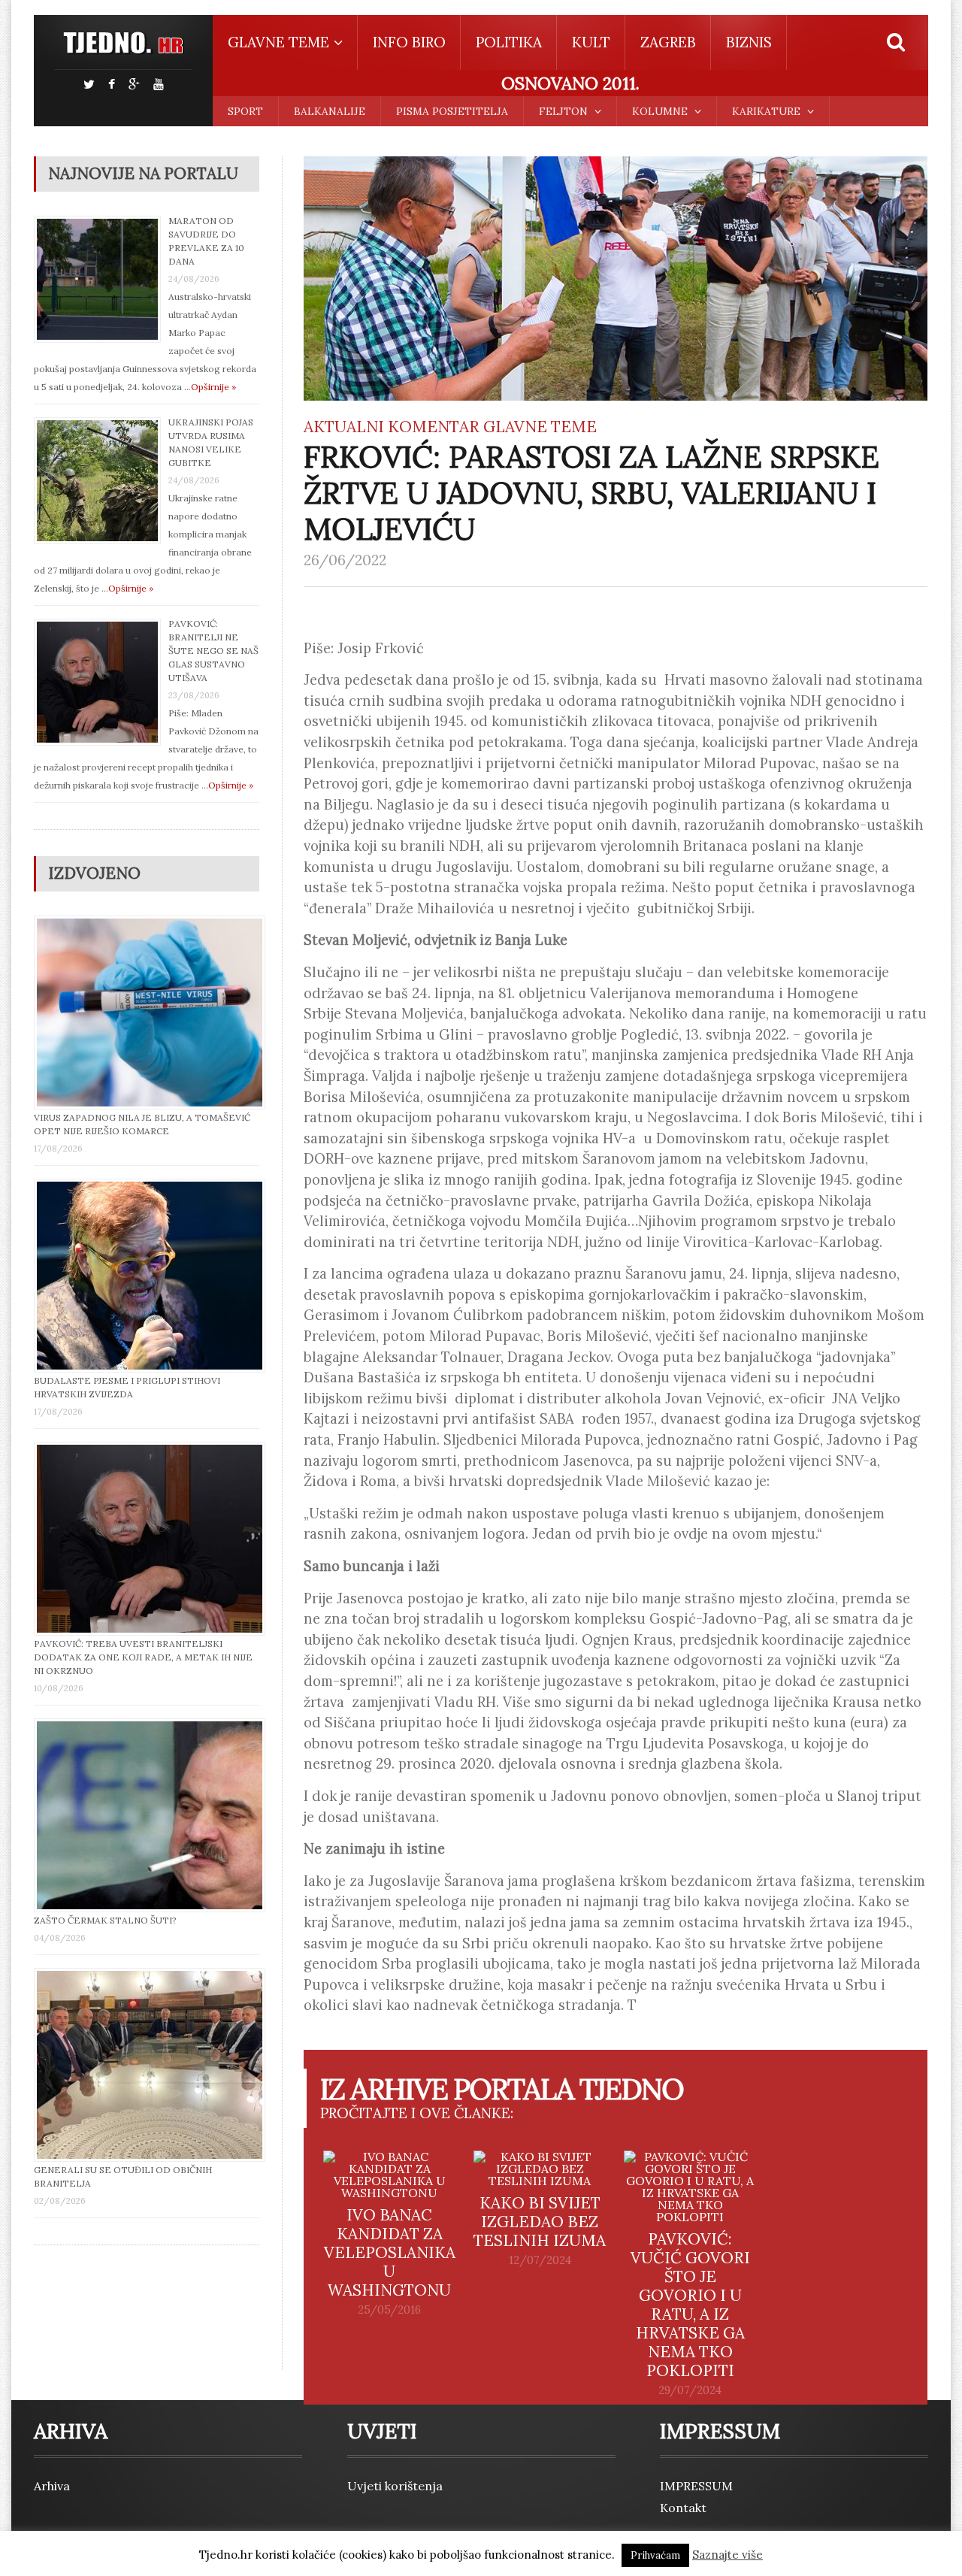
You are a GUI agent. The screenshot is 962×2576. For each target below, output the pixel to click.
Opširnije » (213, 387)
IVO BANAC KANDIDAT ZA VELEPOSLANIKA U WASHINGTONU (390, 2252)
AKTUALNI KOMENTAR (392, 427)
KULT (591, 42)
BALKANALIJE (330, 111)
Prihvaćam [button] (655, 2555)
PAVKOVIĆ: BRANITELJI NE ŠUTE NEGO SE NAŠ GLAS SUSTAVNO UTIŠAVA (213, 651)
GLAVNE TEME (540, 427)
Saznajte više (728, 2555)
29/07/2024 (690, 2390)
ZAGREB (668, 42)
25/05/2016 (389, 2310)
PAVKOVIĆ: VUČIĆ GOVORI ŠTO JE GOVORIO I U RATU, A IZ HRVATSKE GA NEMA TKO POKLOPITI (690, 2305)
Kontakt (683, 2508)
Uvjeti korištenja (395, 2486)
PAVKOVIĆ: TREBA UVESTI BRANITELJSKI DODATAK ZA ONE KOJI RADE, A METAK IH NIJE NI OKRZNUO (143, 1657)
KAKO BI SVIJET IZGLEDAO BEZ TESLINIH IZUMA (540, 2222)
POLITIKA (509, 42)
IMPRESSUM (696, 2486)
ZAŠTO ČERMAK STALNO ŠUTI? (105, 1920)
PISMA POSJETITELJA (452, 111)
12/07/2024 (540, 2260)
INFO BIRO (409, 42)
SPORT (245, 111)
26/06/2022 (345, 560)
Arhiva (52, 2486)
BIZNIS (749, 42)
